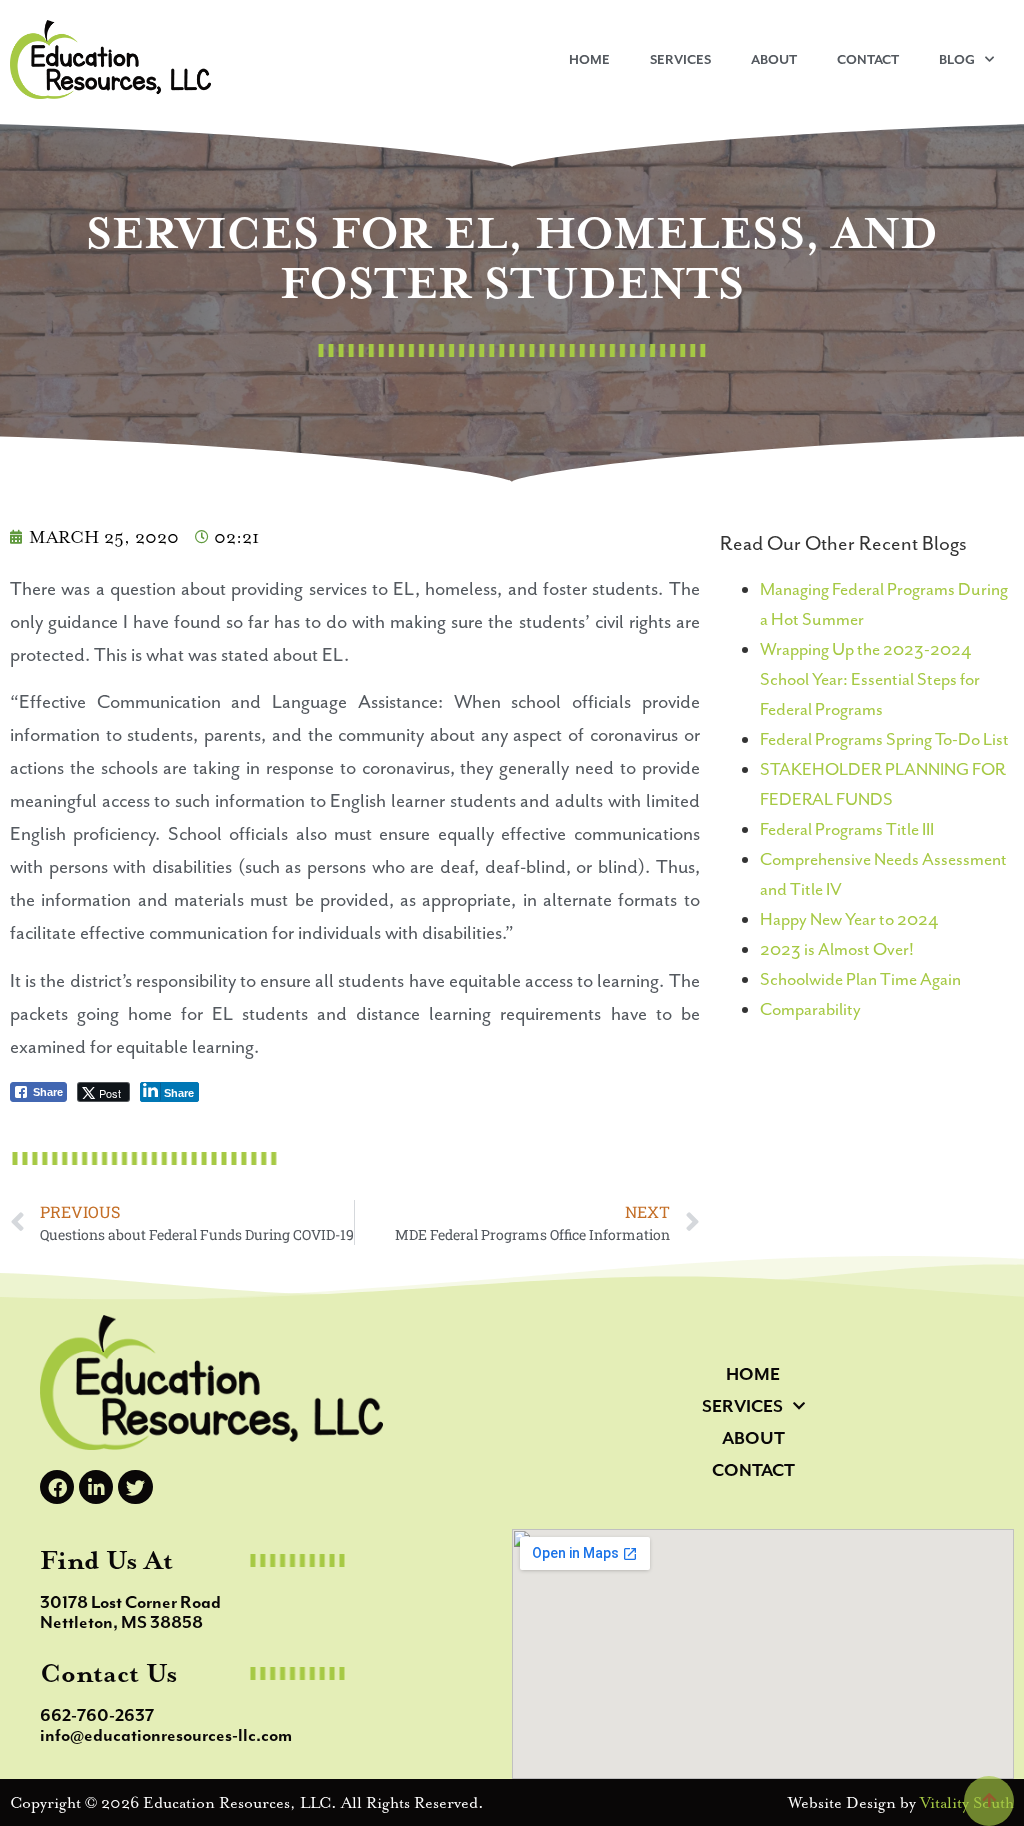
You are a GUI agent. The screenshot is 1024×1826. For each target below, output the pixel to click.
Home (589, 59)
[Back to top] (989, 1801)
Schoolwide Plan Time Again (860, 979)
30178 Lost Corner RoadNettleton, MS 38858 (130, 1612)
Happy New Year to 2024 (849, 919)
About (774, 59)
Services (680, 59)
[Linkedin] (96, 1487)
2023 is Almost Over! (837, 949)
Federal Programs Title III (847, 829)
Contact (868, 59)
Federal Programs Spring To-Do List (884, 739)
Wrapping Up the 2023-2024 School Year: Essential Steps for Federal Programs (870, 679)
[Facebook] (57, 1487)
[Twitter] (135, 1487)
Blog (957, 59)
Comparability (810, 1009)
